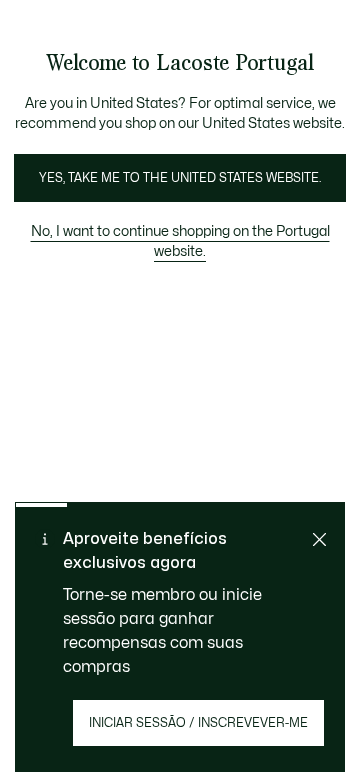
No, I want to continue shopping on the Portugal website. (180, 241)
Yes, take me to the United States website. (180, 178)
